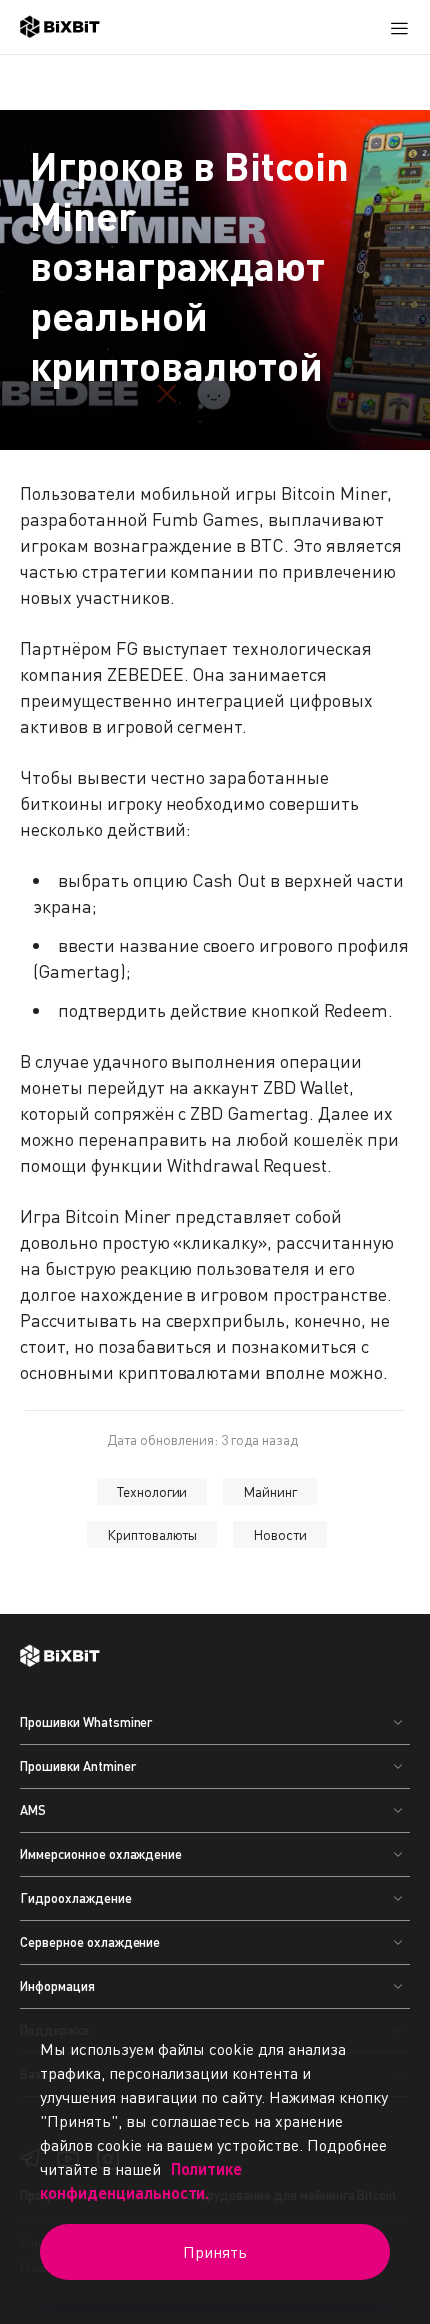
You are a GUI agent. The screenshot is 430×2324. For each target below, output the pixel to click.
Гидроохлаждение (76, 1898)
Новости (280, 1534)
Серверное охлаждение (90, 1942)
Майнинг (270, 1491)
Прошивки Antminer (78, 1766)
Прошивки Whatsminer (86, 1722)
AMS (33, 1810)
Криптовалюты (152, 1534)
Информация (57, 1986)
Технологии (152, 1491)
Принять (215, 2252)
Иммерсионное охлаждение (101, 1854)
